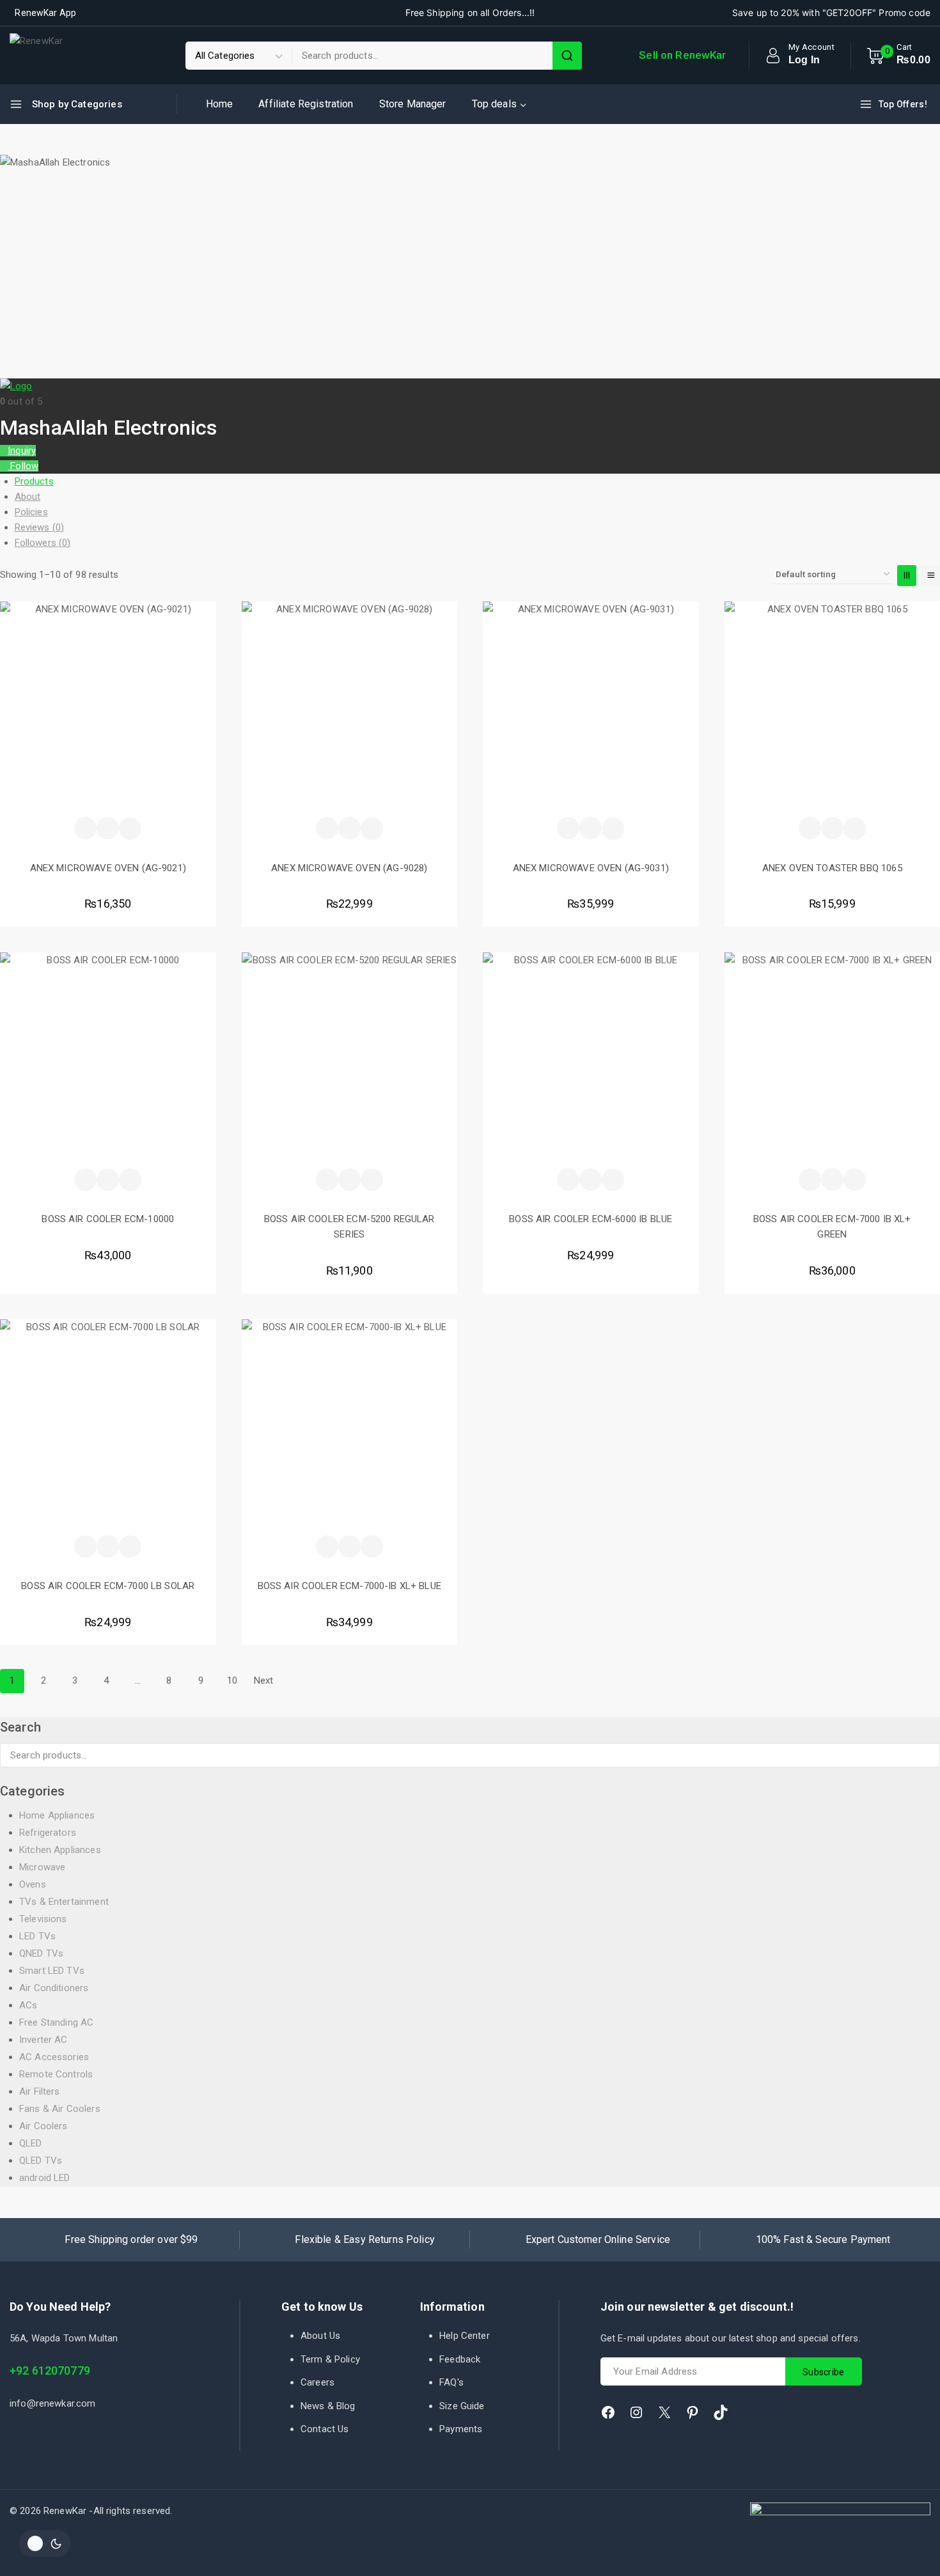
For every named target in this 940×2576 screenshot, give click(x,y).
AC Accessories (54, 2057)
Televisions (43, 1919)
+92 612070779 (50, 2370)
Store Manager (413, 104)
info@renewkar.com (53, 2403)
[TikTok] (721, 2412)
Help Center (465, 2336)
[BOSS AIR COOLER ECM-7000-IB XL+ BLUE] (350, 1427)
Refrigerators (48, 1833)
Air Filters (40, 2091)
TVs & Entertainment (64, 1902)
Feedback (460, 2359)
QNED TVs (41, 1953)
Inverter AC (43, 2040)
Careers (317, 2382)
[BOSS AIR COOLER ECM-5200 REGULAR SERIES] (350, 1060)
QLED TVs (41, 2161)
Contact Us (325, 2429)
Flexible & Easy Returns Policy (365, 2239)
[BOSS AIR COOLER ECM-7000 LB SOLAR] (108, 1427)
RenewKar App (45, 13)
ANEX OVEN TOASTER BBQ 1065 (832, 868)
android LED (45, 2178)
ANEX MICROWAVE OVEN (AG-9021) (108, 868)
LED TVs (37, 1936)
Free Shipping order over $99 (131, 2239)
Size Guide (462, 2406)
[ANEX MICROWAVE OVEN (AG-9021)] (108, 710)
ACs (28, 2005)
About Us (320, 2336)
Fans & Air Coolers (60, 2109)
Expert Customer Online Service (598, 2239)
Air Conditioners (54, 1988)
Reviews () (40, 527)
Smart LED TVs (52, 1971)
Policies (31, 512)
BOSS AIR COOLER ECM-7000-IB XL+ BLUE (349, 1586)
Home (220, 104)
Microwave (42, 1867)
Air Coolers (43, 2126)
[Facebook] (608, 2412)
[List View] (930, 576)
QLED (31, 2143)
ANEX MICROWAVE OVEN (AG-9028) (349, 868)
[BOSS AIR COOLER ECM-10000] (108, 1060)
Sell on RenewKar (682, 55)
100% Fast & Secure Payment (823, 2239)
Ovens (33, 1884)
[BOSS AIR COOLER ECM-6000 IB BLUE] (591, 1060)
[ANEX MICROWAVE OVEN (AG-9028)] (350, 710)
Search (926, 1757)
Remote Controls (56, 2074)
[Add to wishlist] (85, 828)
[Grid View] (907, 576)
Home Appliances (57, 1815)
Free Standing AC (56, 2022)
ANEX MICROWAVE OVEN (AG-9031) (591, 868)
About (28, 497)
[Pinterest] (693, 2412)
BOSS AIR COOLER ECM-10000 (108, 1219)
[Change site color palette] (45, 2543)
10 (232, 1680)
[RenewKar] (66, 56)
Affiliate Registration (306, 104)
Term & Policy (330, 2359)
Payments (461, 2429)
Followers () (43, 543)
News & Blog (328, 2406)
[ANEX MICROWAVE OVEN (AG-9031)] (591, 710)
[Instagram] (636, 2412)
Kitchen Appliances (60, 1850)
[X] (664, 2412)
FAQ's (451, 2382)
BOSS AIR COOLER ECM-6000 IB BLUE (591, 1219)
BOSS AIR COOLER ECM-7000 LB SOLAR (108, 1586)
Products (34, 481)
